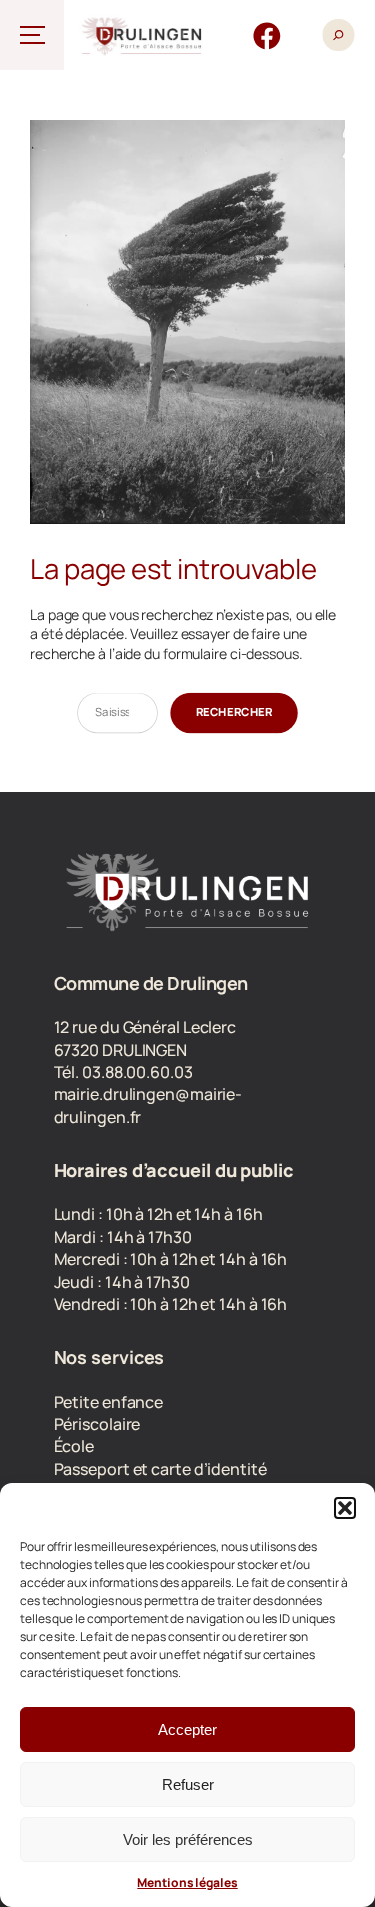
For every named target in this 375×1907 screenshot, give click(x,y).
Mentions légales (187, 1882)
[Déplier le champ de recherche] (338, 35)
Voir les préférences (188, 1839)
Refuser (188, 1784)
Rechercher (234, 711)
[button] (345, 1508)
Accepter (187, 1729)
